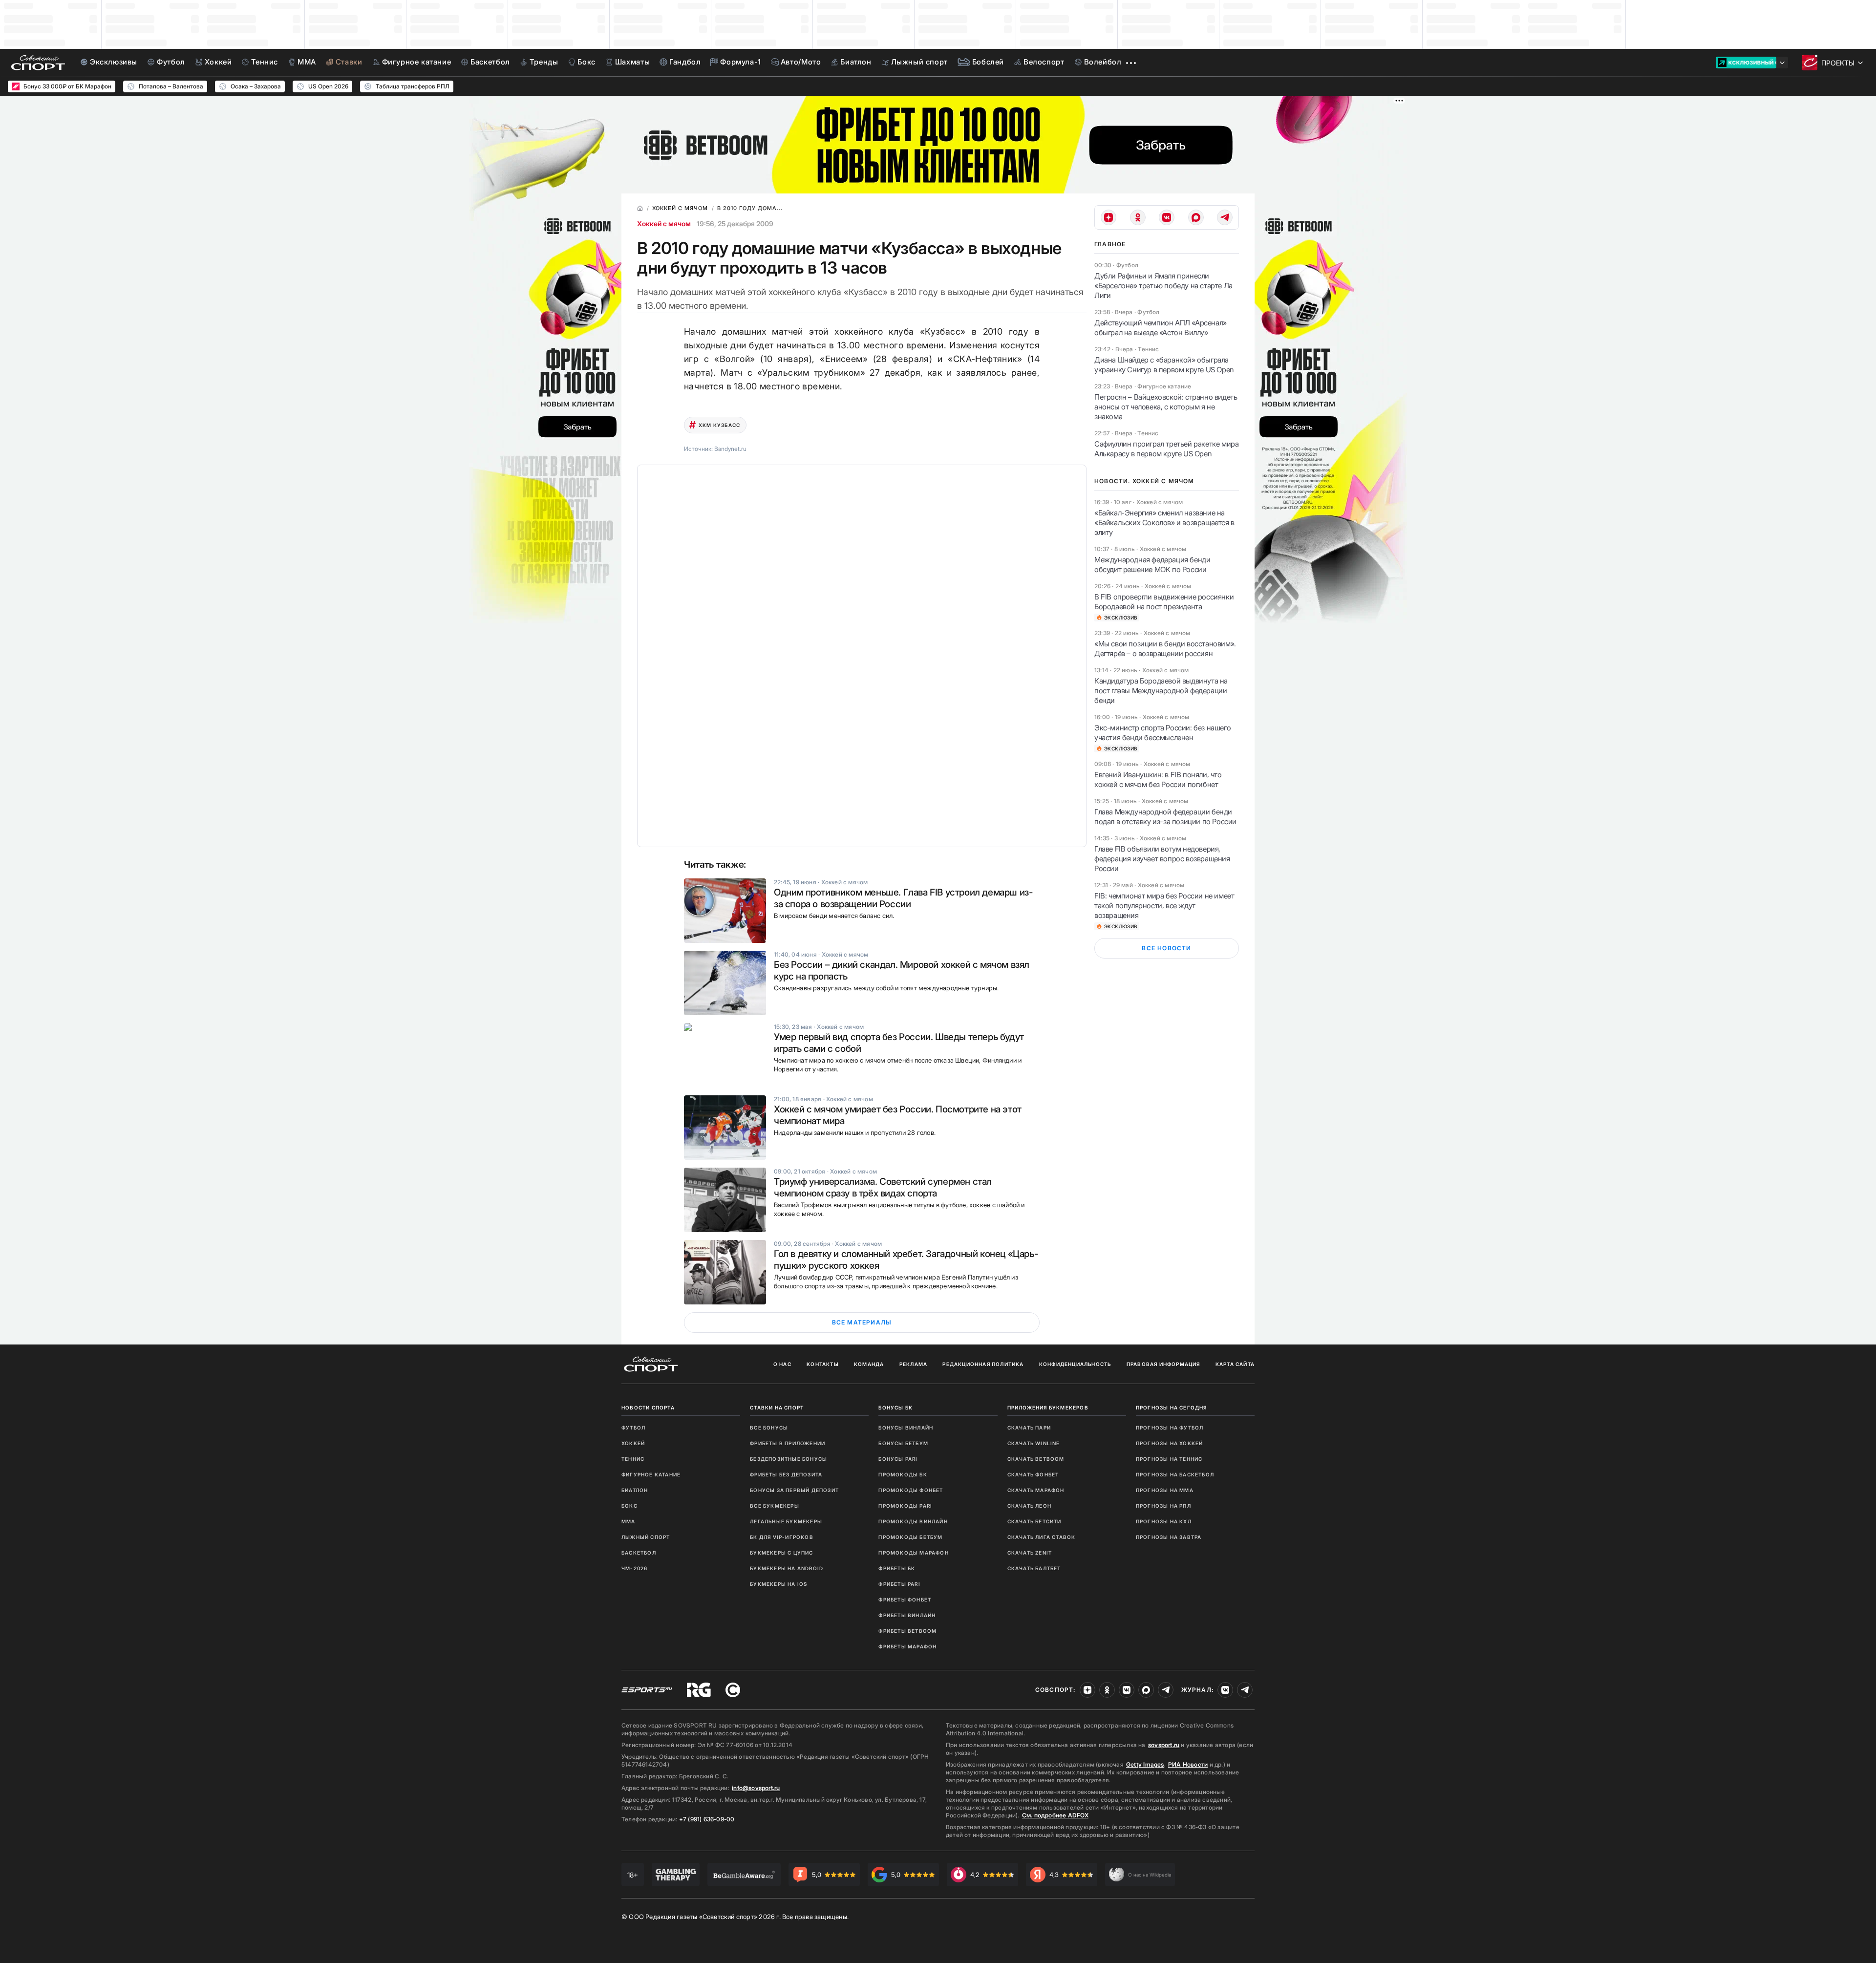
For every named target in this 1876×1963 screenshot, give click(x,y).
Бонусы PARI (898, 1459)
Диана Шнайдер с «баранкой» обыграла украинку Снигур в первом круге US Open (1164, 365)
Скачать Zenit (1030, 1553)
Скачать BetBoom (1036, 1459)
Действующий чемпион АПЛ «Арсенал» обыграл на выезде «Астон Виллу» (1161, 328)
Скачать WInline (1034, 1443)
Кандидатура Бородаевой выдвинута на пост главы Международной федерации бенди (1161, 691)
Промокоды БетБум (910, 1537)
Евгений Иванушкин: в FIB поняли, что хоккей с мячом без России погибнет (1158, 779)
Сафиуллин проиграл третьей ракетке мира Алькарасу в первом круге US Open (1166, 449)
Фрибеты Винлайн (907, 1615)
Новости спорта (648, 1408)
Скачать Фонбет (1033, 1474)
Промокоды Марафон (913, 1553)
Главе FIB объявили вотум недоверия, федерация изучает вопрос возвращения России (1162, 859)
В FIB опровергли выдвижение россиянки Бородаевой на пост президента (1164, 602)
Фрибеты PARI (899, 1584)
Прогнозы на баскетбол (1175, 1474)
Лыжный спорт (646, 1537)
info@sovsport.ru (756, 1788)
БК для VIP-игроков (782, 1537)
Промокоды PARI (905, 1506)
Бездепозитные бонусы (789, 1459)
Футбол (633, 1428)
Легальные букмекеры (786, 1521)
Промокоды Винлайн (913, 1521)
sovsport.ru (1164, 1745)
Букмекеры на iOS (778, 1584)
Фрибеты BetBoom (907, 1631)
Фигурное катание (651, 1474)
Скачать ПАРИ (1029, 1428)
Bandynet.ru (730, 449)
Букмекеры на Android (787, 1568)
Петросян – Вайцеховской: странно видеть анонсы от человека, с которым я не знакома (1166, 407)
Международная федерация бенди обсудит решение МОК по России (1152, 565)
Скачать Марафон (1036, 1490)
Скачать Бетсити (1034, 1521)
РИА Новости (1188, 1764)
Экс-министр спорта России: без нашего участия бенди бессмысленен (1162, 733)
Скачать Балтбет (1034, 1568)
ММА (629, 1521)
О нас (782, 1364)
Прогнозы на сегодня (1172, 1408)
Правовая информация (1163, 1364)
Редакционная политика (983, 1364)
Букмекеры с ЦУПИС (781, 1553)
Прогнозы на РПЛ (1163, 1506)
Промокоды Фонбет (911, 1490)
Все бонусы (769, 1428)
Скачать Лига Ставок (1042, 1537)
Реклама (913, 1364)
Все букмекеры (775, 1506)
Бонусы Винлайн (906, 1428)
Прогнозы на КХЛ (1164, 1521)
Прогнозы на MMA (1165, 1490)
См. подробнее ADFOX (1055, 1815)
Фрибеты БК (897, 1568)
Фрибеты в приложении (788, 1443)
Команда (869, 1364)
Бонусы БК (895, 1408)
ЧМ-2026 (634, 1568)
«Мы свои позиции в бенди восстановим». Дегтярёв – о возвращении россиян (1165, 649)
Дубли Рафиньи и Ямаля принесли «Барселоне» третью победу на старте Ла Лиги (1163, 286)
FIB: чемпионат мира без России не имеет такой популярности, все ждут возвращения (1164, 906)
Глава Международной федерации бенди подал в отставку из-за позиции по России (1165, 817)
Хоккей (633, 1443)
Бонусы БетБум (903, 1443)
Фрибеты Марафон (907, 1646)
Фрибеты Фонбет (905, 1600)
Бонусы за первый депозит (794, 1490)
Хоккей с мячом (664, 224)
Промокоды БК (903, 1474)
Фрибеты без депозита (786, 1474)
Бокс (629, 1506)
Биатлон (635, 1490)
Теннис (633, 1459)
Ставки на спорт (777, 1408)
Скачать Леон (1029, 1506)
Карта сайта (1235, 1364)
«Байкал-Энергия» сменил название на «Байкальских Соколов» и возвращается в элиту (1164, 523)
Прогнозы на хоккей (1170, 1443)
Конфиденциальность (1075, 1364)
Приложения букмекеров (1048, 1408)
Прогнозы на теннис (1169, 1459)
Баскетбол (639, 1553)
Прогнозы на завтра (1169, 1537)
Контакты (823, 1364)
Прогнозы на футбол (1170, 1428)
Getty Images (1145, 1764)
